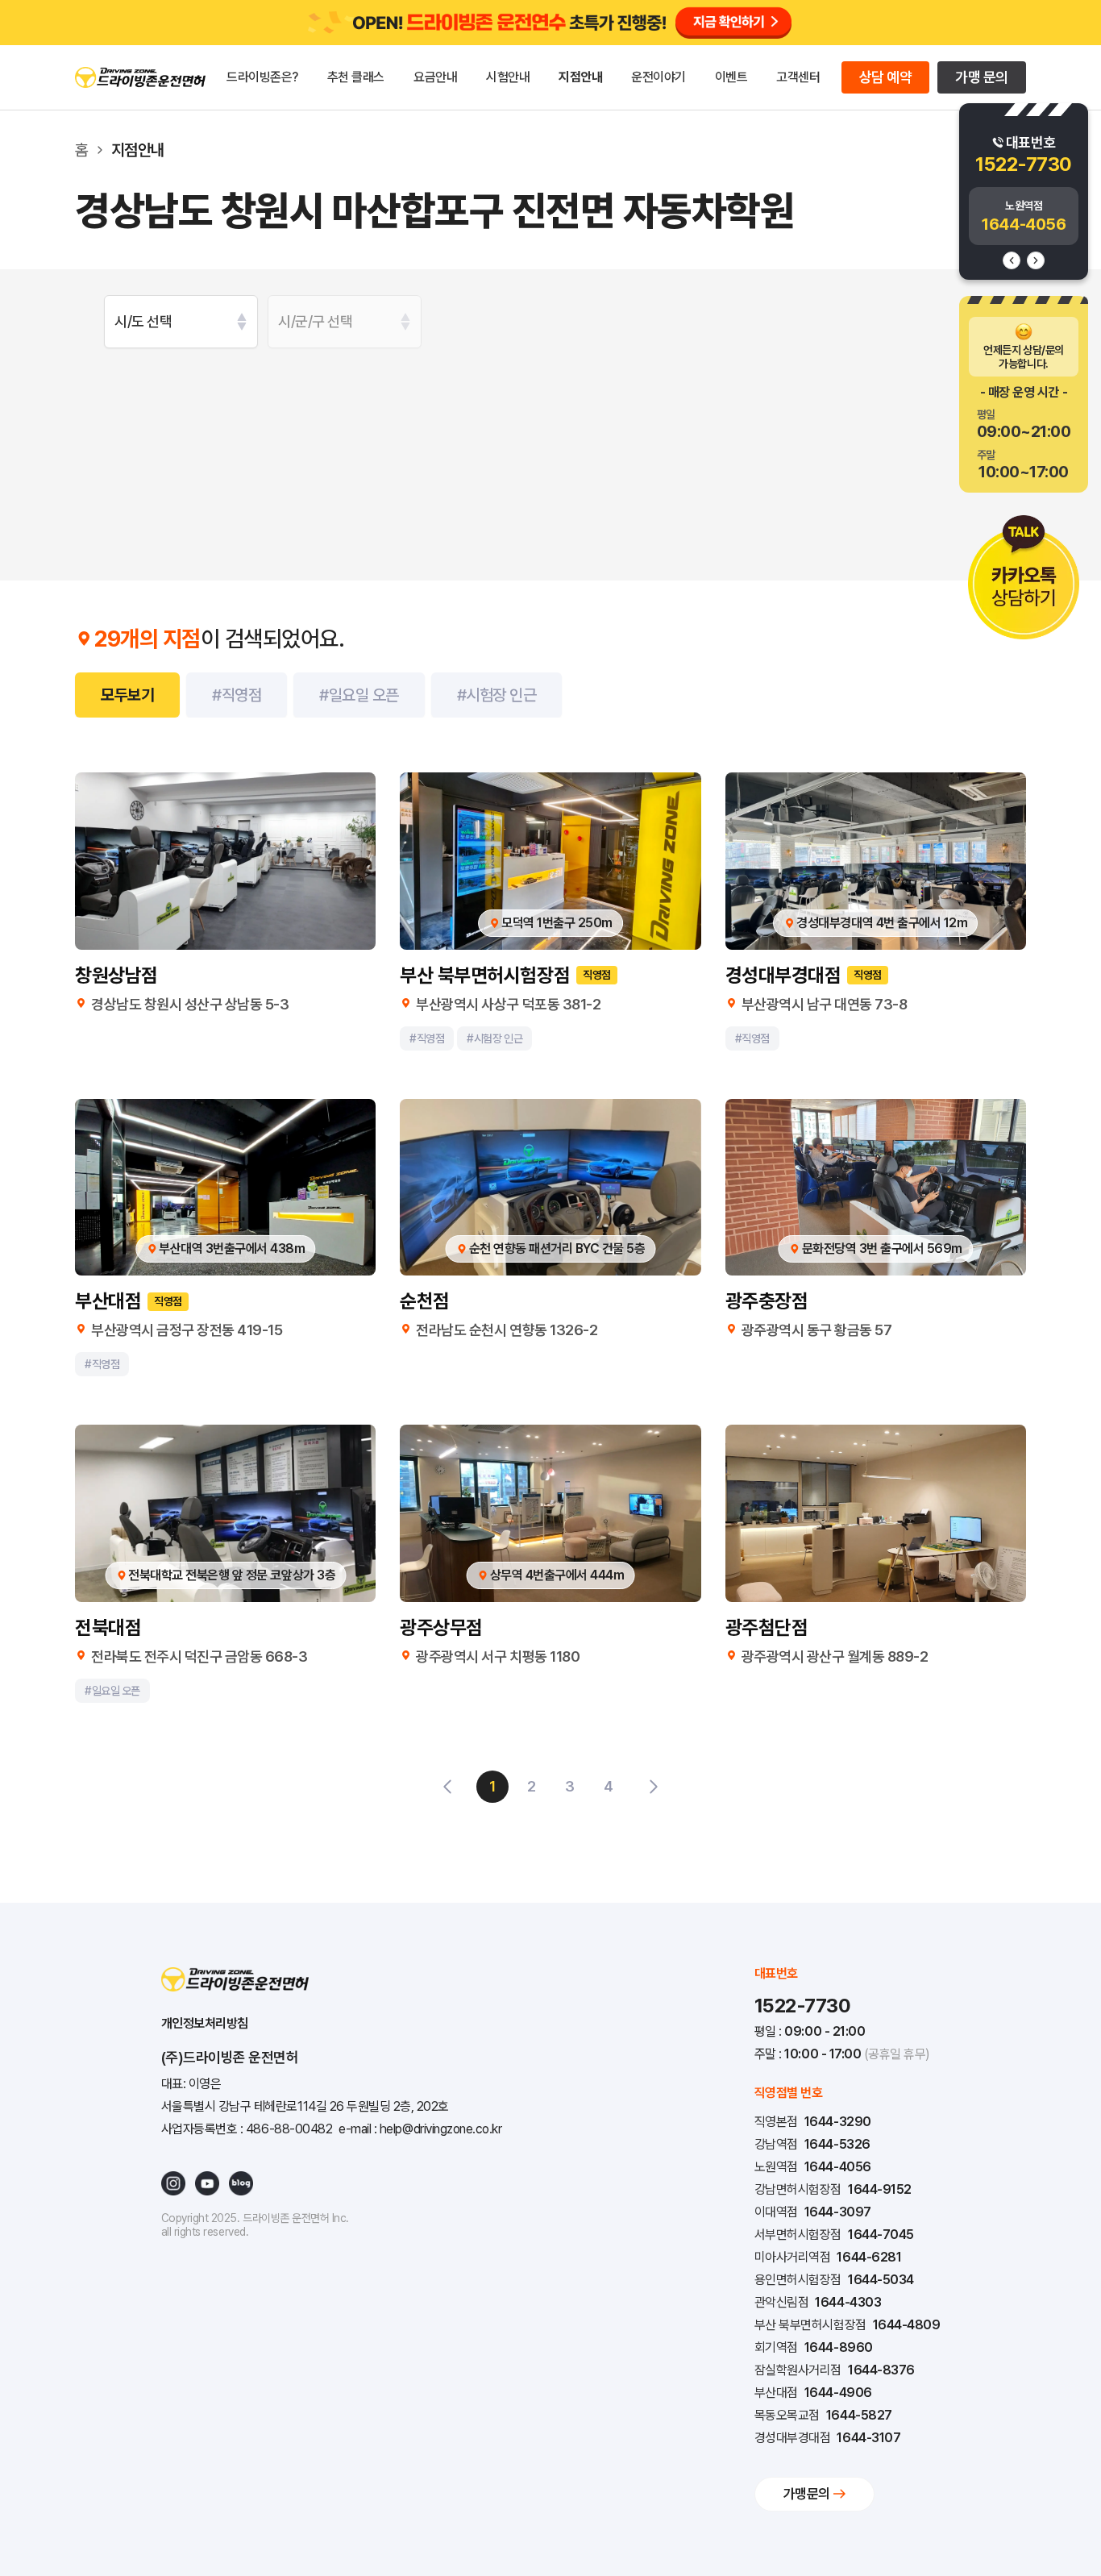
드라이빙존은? (262, 77)
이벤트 (731, 77)
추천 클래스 (356, 77)
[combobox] (181, 322)
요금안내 (435, 77)
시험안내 (508, 77)
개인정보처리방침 (205, 2023)
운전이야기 (659, 77)
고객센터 (798, 77)
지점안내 (580, 77)
